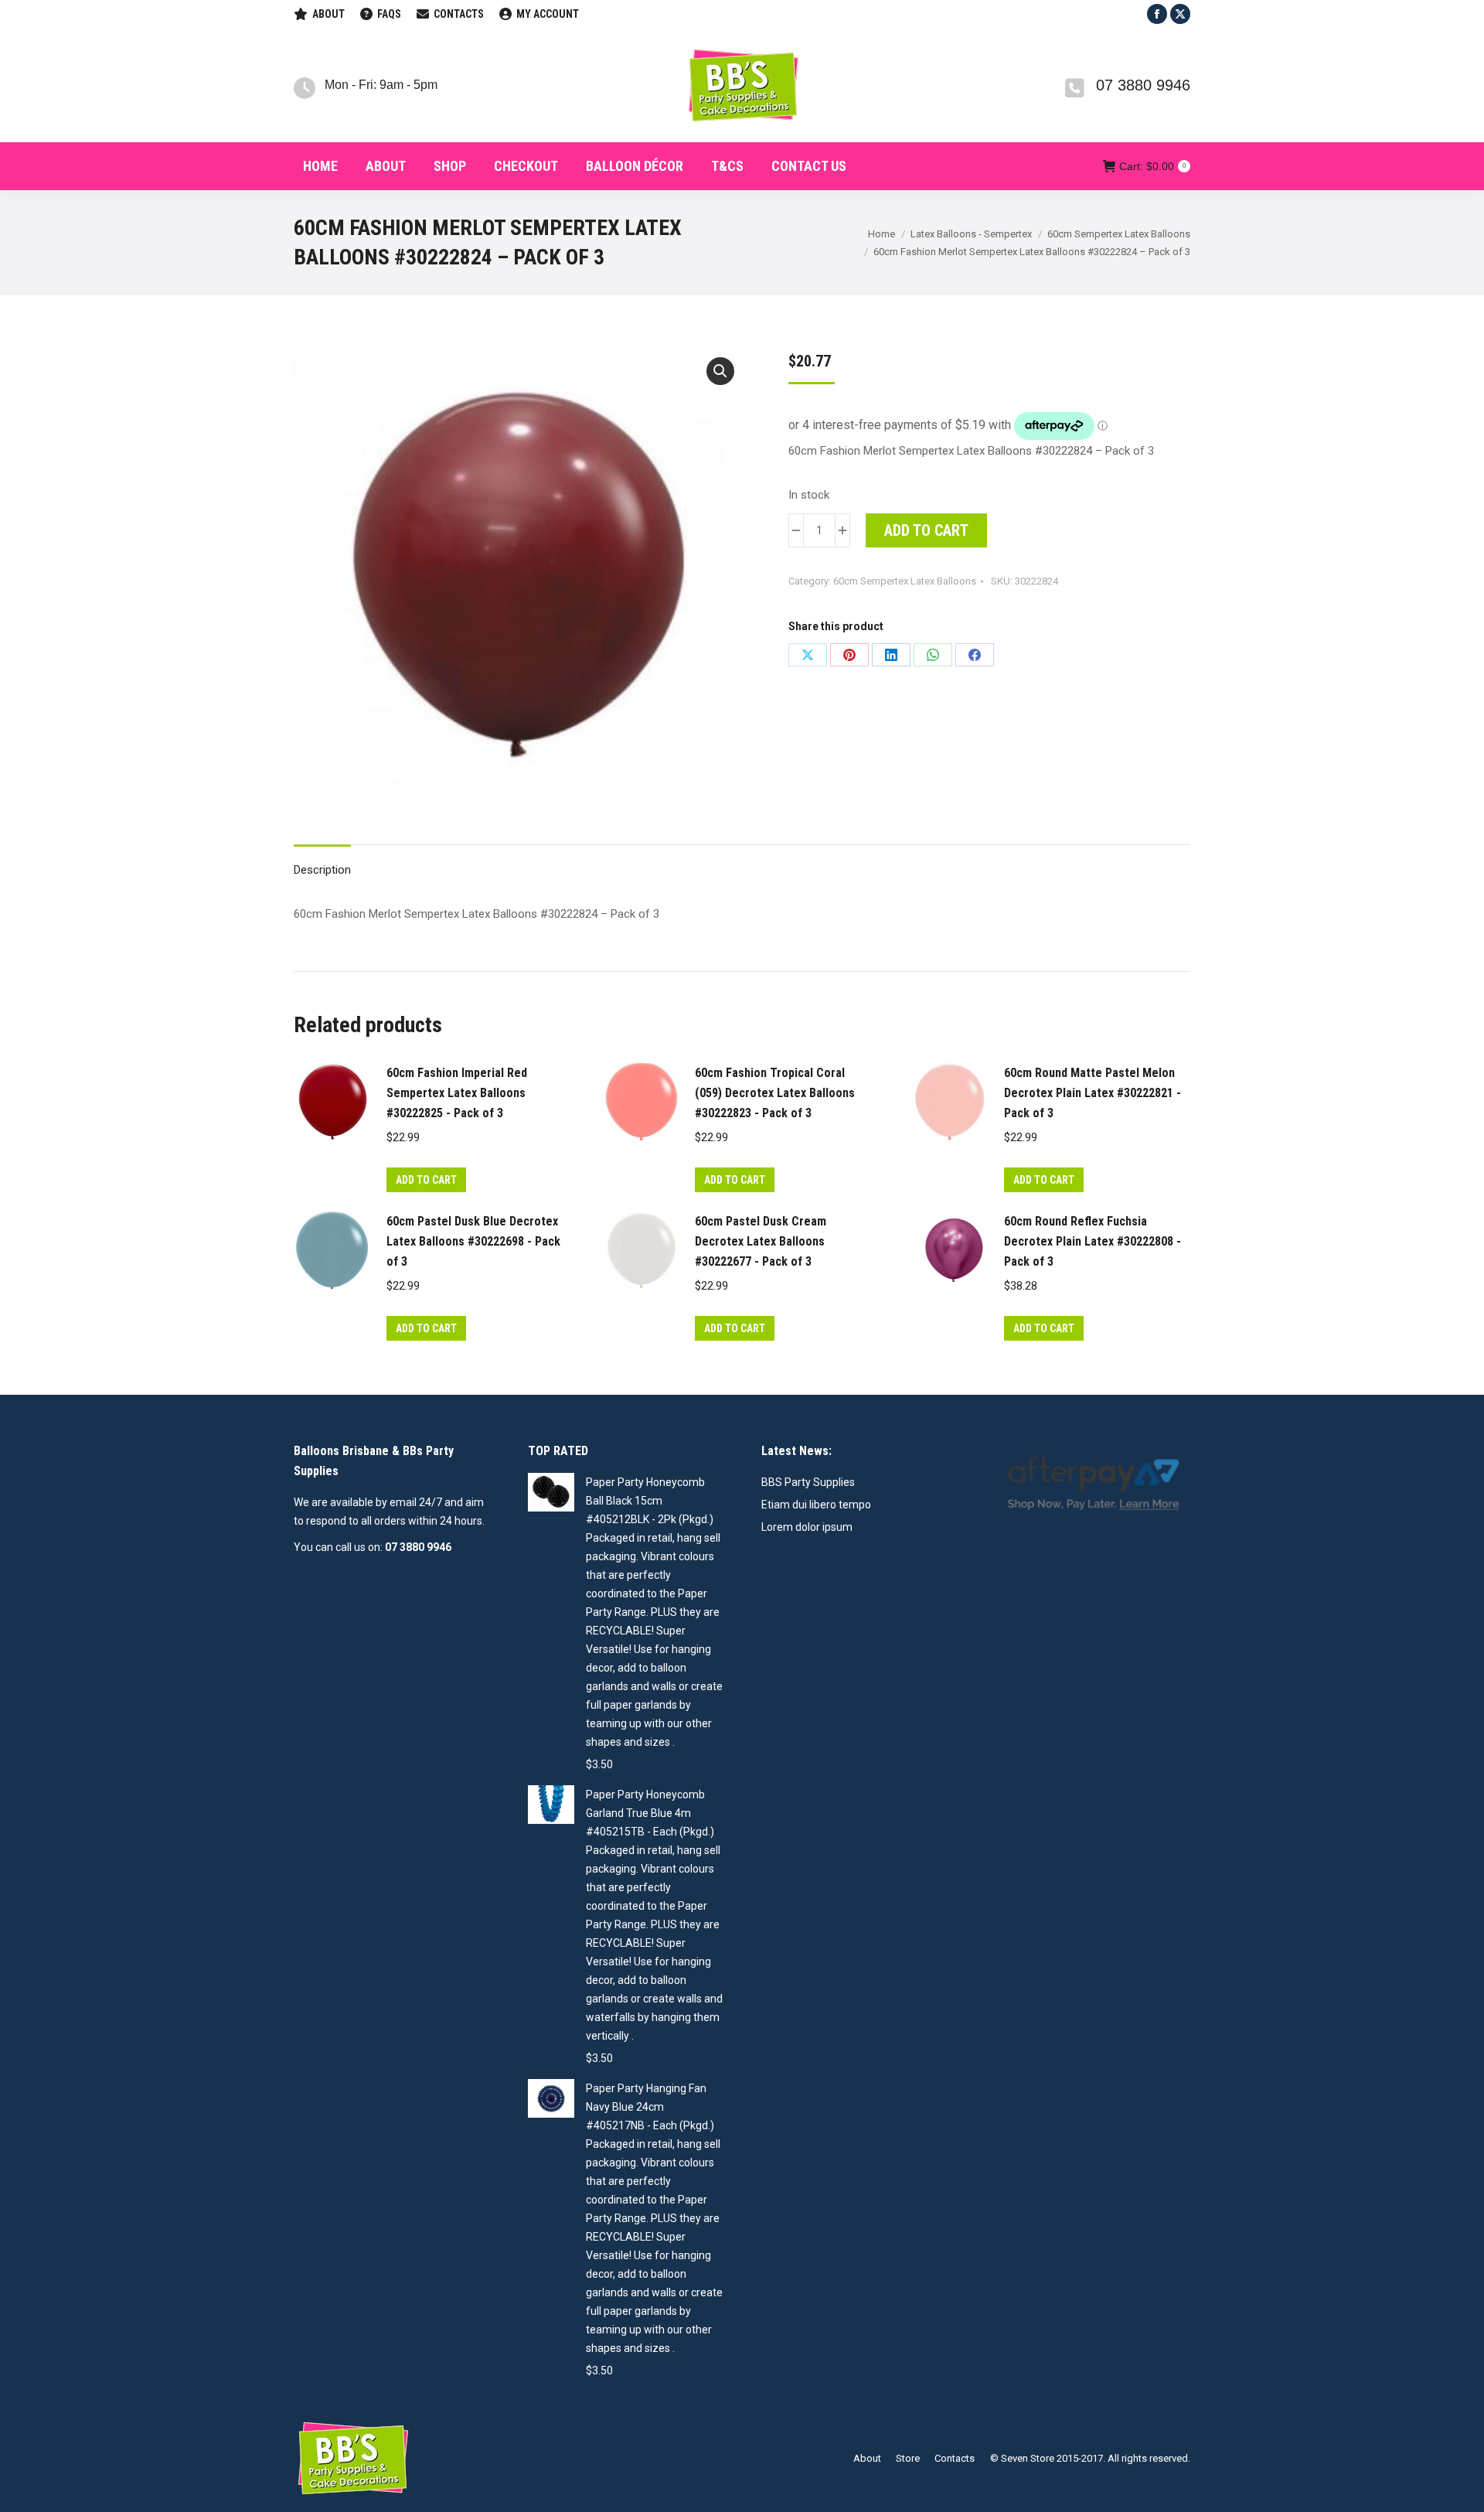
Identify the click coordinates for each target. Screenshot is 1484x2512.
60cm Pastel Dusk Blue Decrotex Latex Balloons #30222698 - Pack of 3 (473, 1241)
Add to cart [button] (426, 1180)
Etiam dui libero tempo (816, 1505)
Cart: (1152, 166)
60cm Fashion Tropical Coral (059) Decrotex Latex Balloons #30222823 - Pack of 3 (775, 1093)
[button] (720, 371)
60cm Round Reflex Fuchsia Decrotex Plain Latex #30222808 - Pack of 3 (1093, 1241)
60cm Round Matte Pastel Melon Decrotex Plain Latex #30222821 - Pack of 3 (1093, 1093)
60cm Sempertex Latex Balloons (905, 581)
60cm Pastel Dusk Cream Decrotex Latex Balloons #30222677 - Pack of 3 (761, 1241)
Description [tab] (322, 870)
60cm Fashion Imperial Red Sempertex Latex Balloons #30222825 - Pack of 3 (457, 1093)
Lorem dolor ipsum (807, 1527)
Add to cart (926, 530)
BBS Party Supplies (808, 1482)
